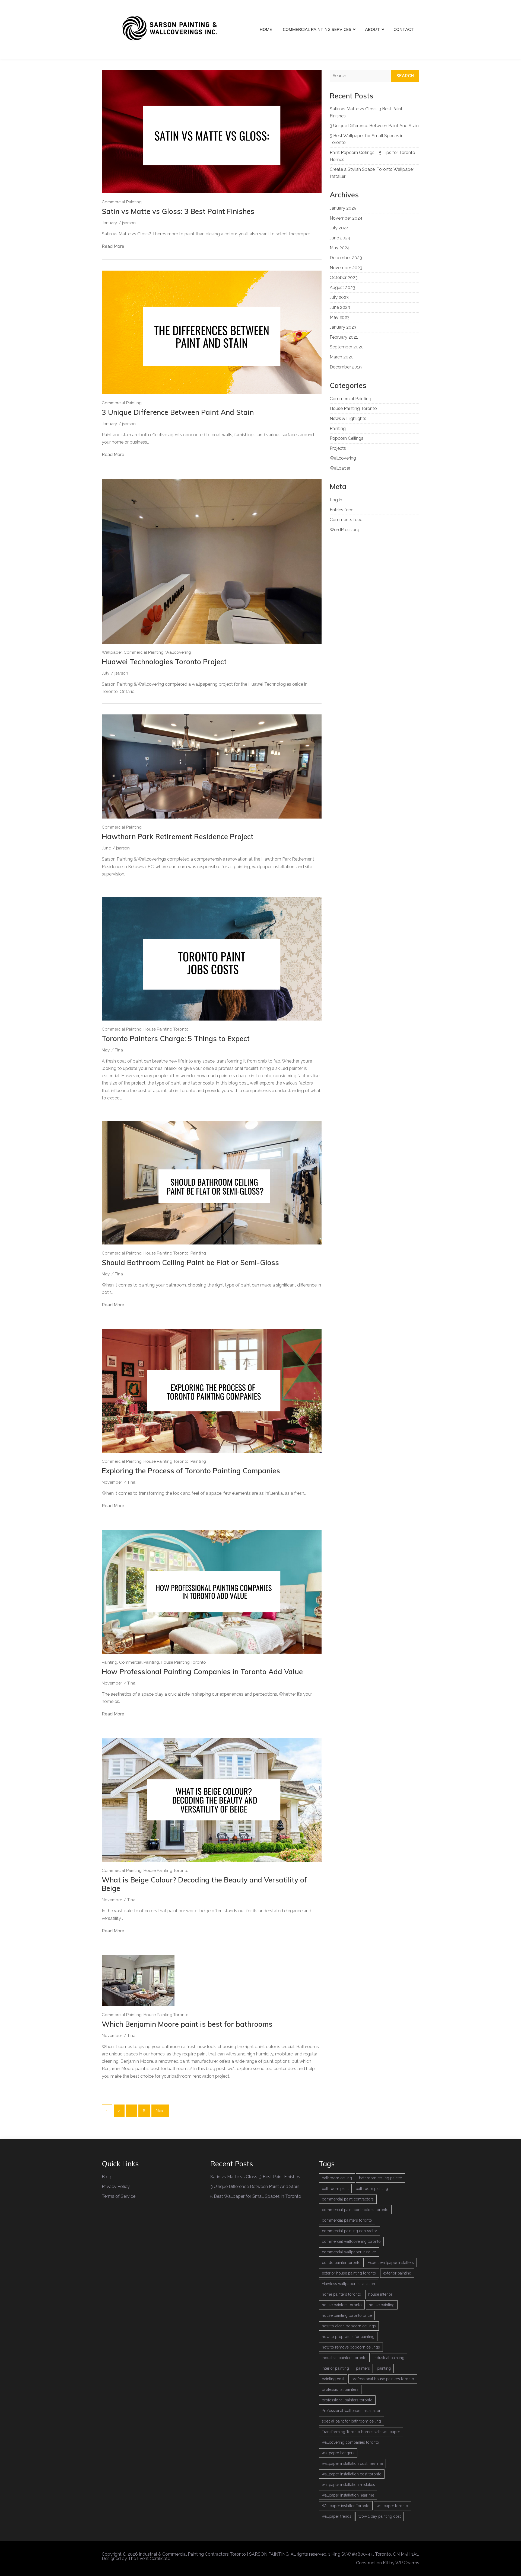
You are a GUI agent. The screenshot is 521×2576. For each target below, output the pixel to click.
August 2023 (342, 288)
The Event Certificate (149, 2559)
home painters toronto (341, 2294)
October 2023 (344, 278)
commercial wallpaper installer (349, 2252)
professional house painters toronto (383, 2379)
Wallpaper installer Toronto (346, 2506)
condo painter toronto (341, 2263)
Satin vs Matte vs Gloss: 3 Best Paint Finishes (178, 211)
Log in (336, 500)
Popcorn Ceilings (347, 438)
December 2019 (346, 367)
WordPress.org (344, 530)
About (372, 29)
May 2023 (340, 317)
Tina (119, 1050)
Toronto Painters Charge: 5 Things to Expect (176, 1039)
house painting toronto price (347, 2315)
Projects (338, 448)
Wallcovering (178, 652)
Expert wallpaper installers (391, 2263)
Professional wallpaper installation (352, 2411)
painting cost (333, 2379)
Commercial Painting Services (317, 29)
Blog (107, 2177)
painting (384, 2368)
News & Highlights (348, 418)
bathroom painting (372, 2189)
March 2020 (342, 357)
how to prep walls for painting (348, 2337)
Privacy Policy (116, 2187)
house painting (382, 2305)
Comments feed (346, 520)
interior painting (335, 2368)
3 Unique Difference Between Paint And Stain (178, 412)
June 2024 (340, 238)
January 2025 (343, 208)
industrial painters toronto (344, 2358)
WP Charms (407, 2563)
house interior (380, 2294)
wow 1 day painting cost (380, 2516)
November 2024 (346, 218)
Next (160, 2111)
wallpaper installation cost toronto (352, 2474)
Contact (404, 29)
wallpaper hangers (338, 2453)
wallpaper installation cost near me (352, 2463)
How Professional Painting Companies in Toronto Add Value (202, 1672)
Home (266, 29)
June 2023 (340, 307)
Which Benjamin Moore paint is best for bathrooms (187, 2024)
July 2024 (339, 228)
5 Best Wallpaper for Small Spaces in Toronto (256, 2196)
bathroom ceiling (337, 2178)
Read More (113, 246)
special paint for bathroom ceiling (351, 2421)
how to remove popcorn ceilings (351, 2347)
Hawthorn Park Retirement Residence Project (178, 837)
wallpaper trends (337, 2516)
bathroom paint (335, 2189)
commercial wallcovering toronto (351, 2241)
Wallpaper (112, 652)
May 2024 (340, 248)
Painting (198, 1253)
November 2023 (346, 268)
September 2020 (347, 347)
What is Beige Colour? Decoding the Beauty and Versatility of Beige (204, 1884)
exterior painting (397, 2273)
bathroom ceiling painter (381, 2178)
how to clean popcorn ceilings (349, 2326)
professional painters (340, 2389)
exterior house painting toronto (349, 2273)
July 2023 (339, 297)
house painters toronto (342, 2305)
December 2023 (346, 258)
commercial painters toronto (347, 2220)
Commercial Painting (122, 202)
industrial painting (389, 2358)
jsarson (129, 223)
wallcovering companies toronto (350, 2442)
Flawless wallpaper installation (348, 2284)
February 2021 (344, 337)
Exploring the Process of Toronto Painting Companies (191, 1471)
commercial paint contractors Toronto (355, 2210)
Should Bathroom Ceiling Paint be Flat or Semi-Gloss (190, 1263)
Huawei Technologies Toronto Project (164, 662)
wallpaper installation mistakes (348, 2485)
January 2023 (343, 327)
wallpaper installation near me (348, 2495)
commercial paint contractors (348, 2199)
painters (363, 2368)
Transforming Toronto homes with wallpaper (361, 2432)
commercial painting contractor (350, 2231)
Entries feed (342, 510)
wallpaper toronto (392, 2506)
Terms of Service (119, 2196)
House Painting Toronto (166, 1029)
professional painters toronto (347, 2400)
